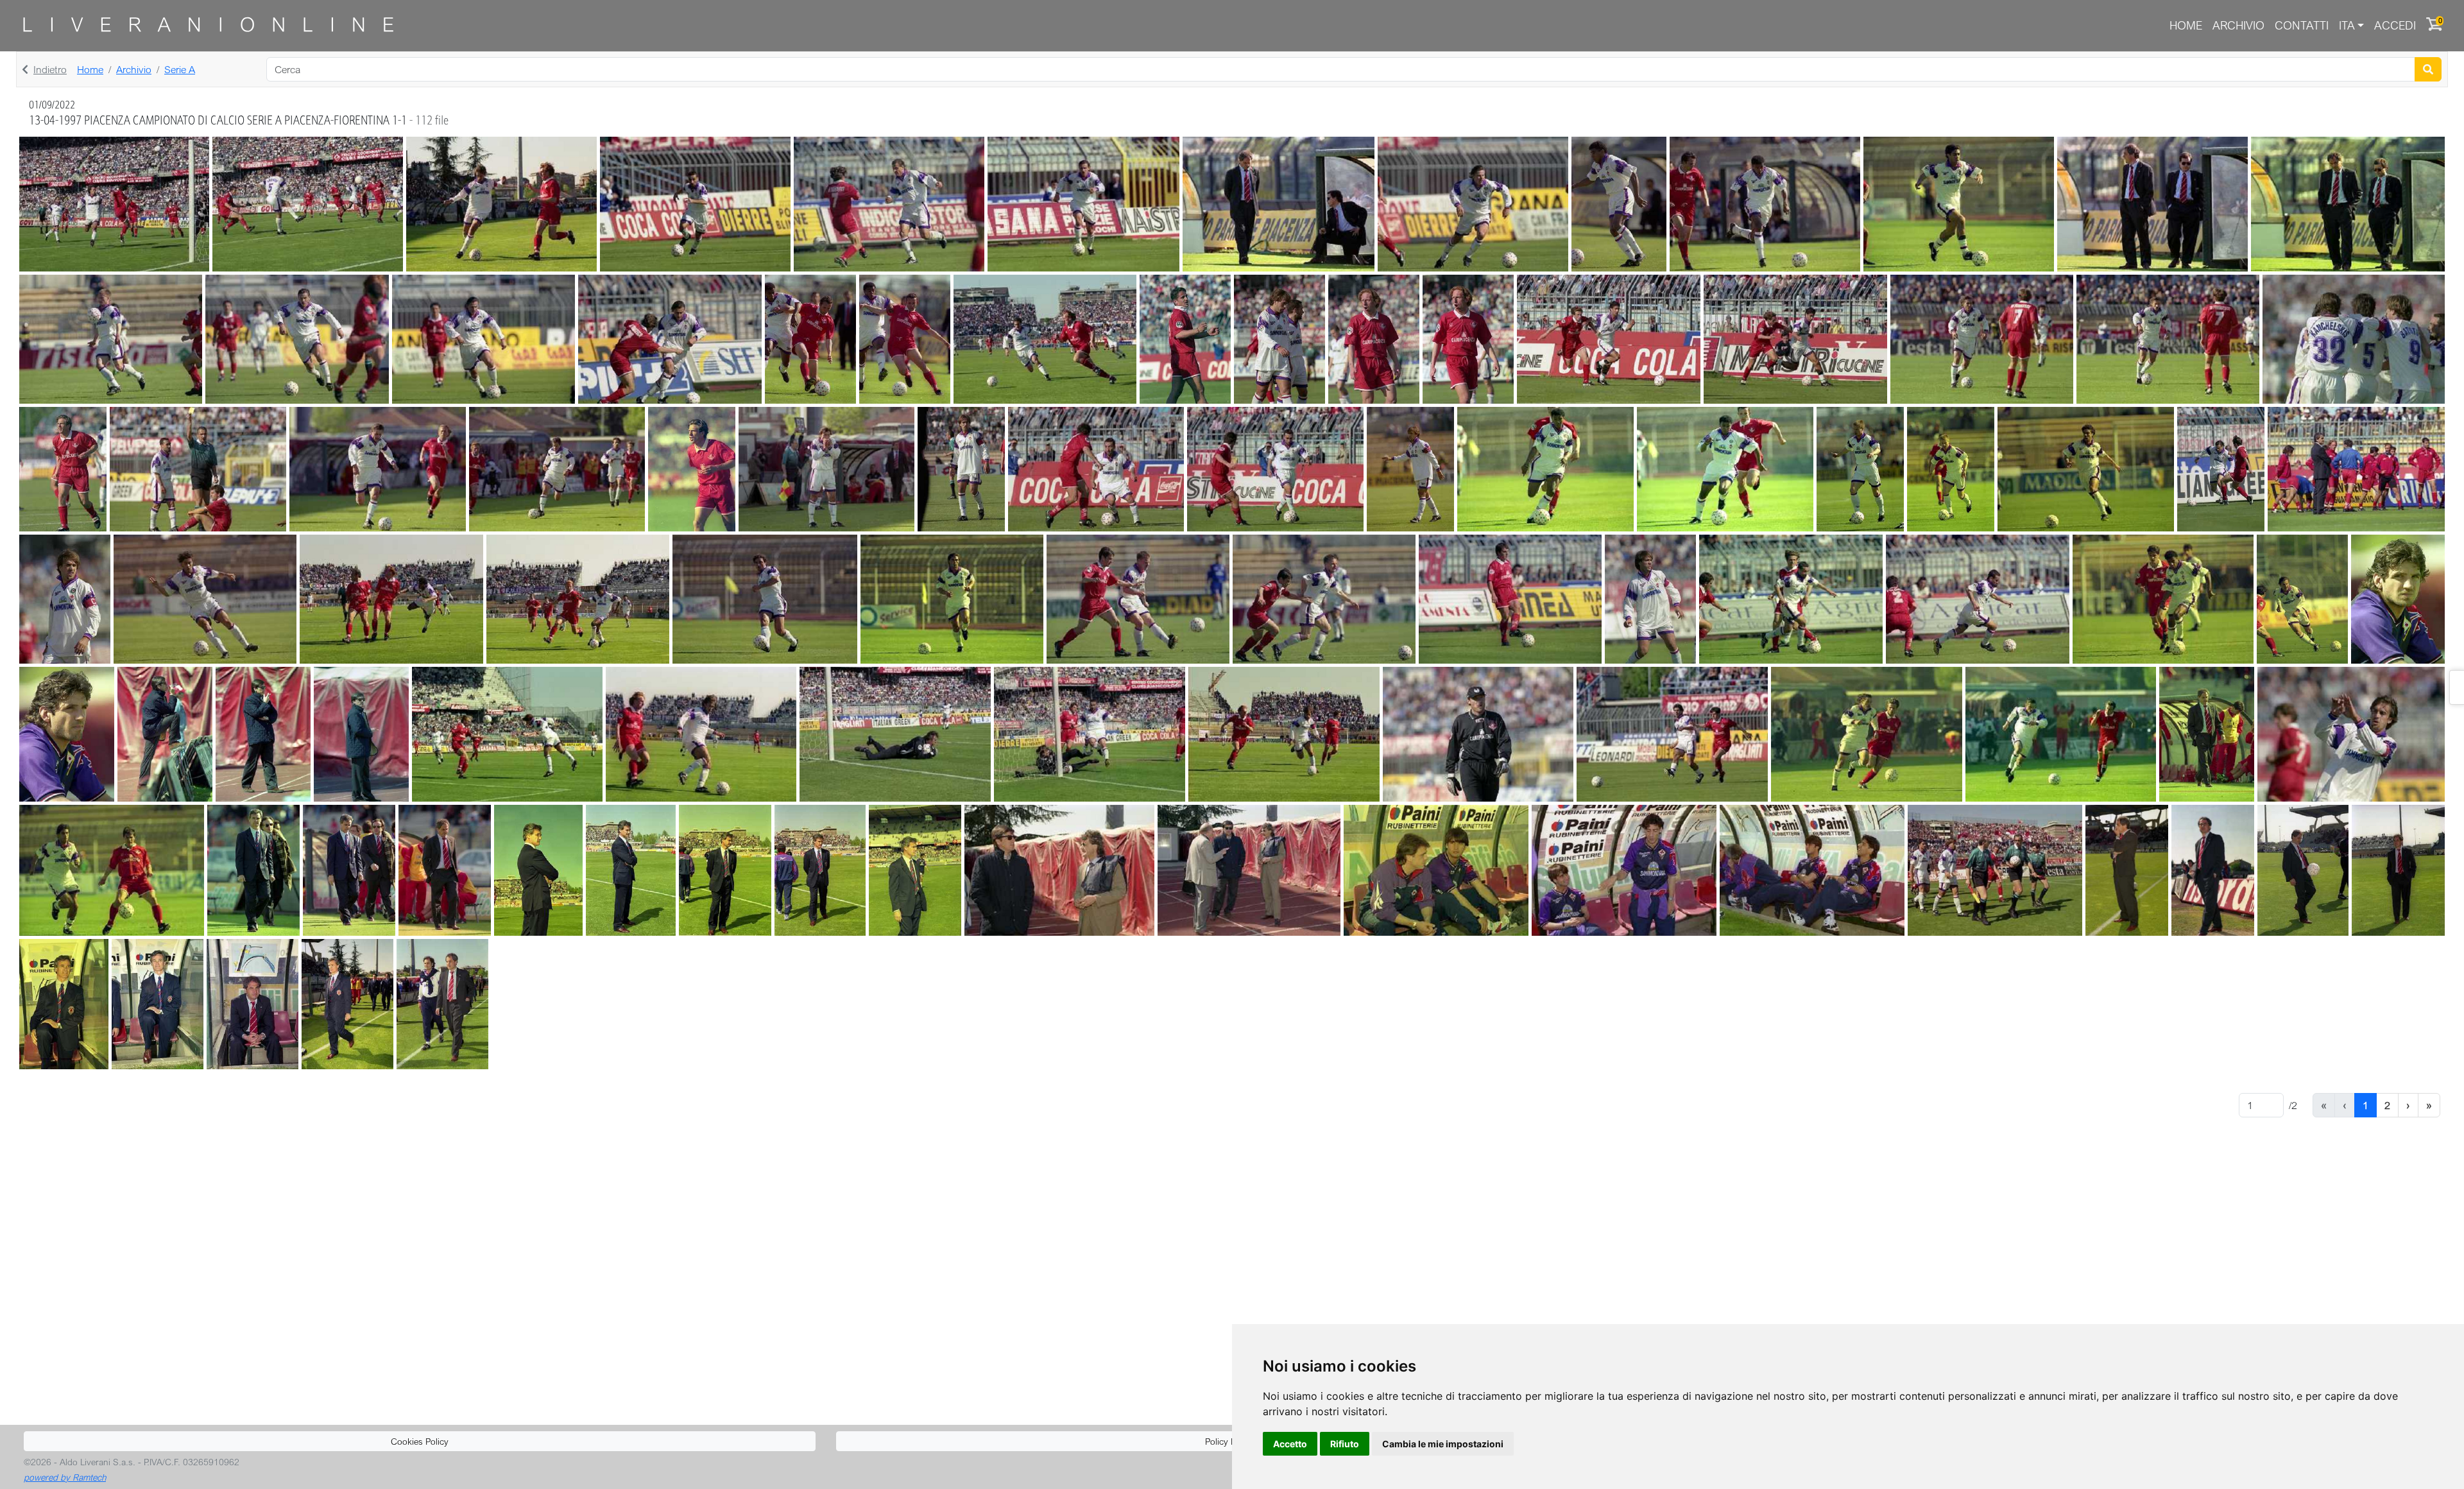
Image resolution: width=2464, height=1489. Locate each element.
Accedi (2395, 25)
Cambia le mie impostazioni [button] (1443, 1444)
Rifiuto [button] (1345, 1444)
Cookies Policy (420, 1441)
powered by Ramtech (65, 1477)
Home (2186, 25)
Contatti (2302, 25)
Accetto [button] (1290, 1444)
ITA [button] (2347, 25)
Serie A (180, 69)
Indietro (50, 69)
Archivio (2238, 25)
